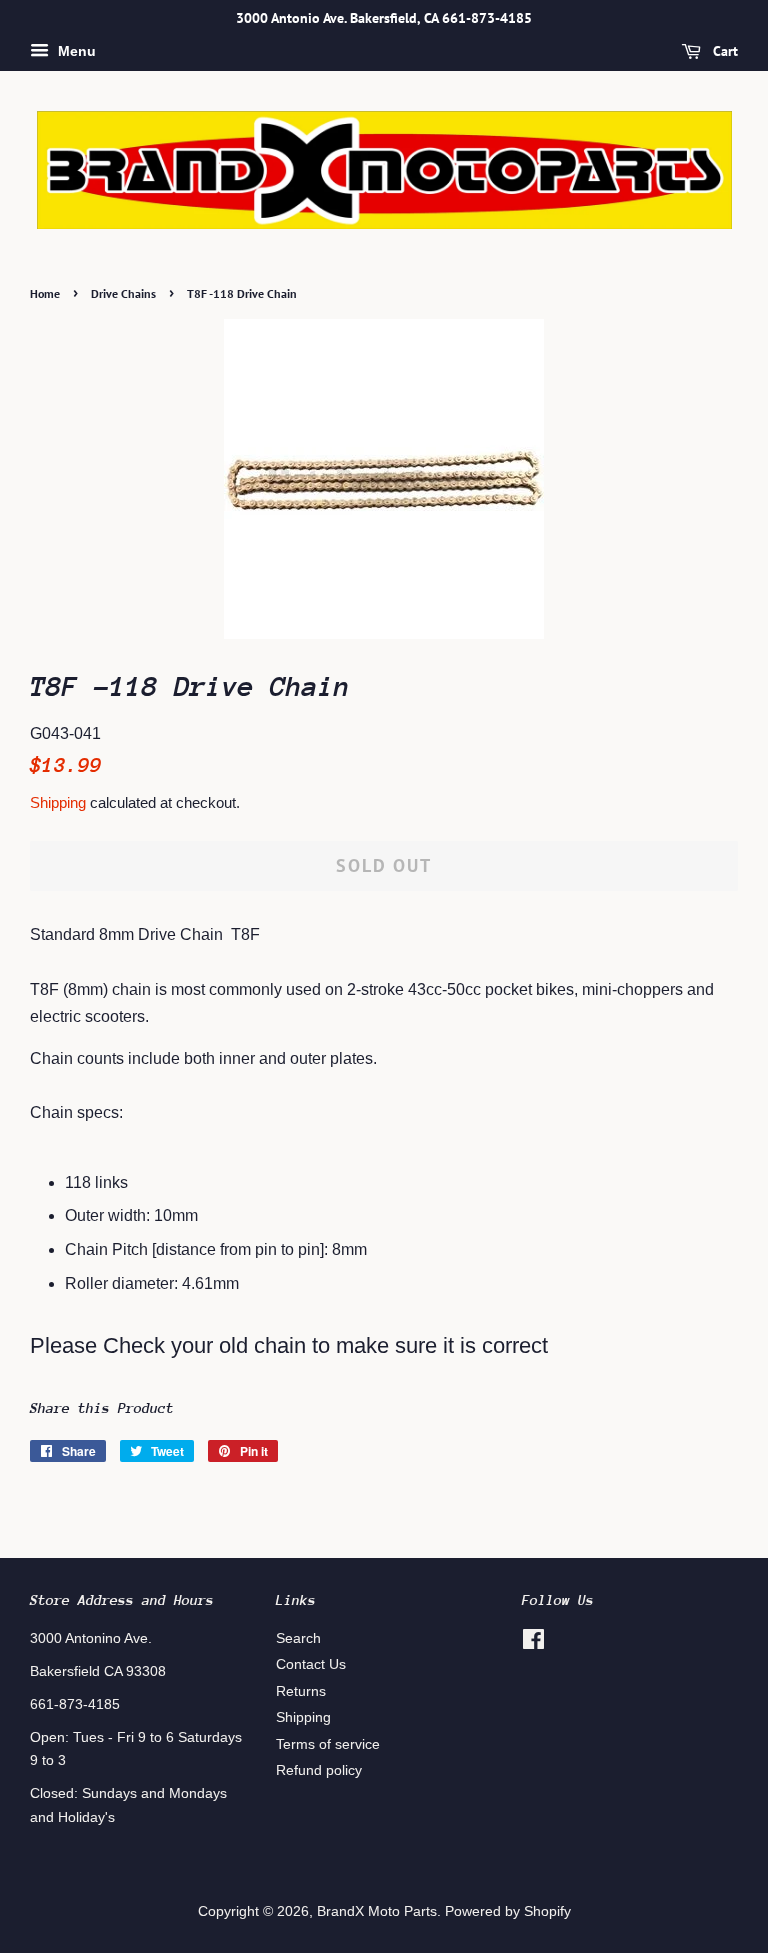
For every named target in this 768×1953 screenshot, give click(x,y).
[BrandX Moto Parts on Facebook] (533, 1643)
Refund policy (319, 1770)
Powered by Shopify (508, 1911)
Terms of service (328, 1744)
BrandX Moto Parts (377, 1911)
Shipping (58, 802)
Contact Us (311, 1664)
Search (298, 1638)
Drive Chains (123, 293)
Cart (723, 51)
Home (45, 293)
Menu (75, 51)
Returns (301, 1691)
